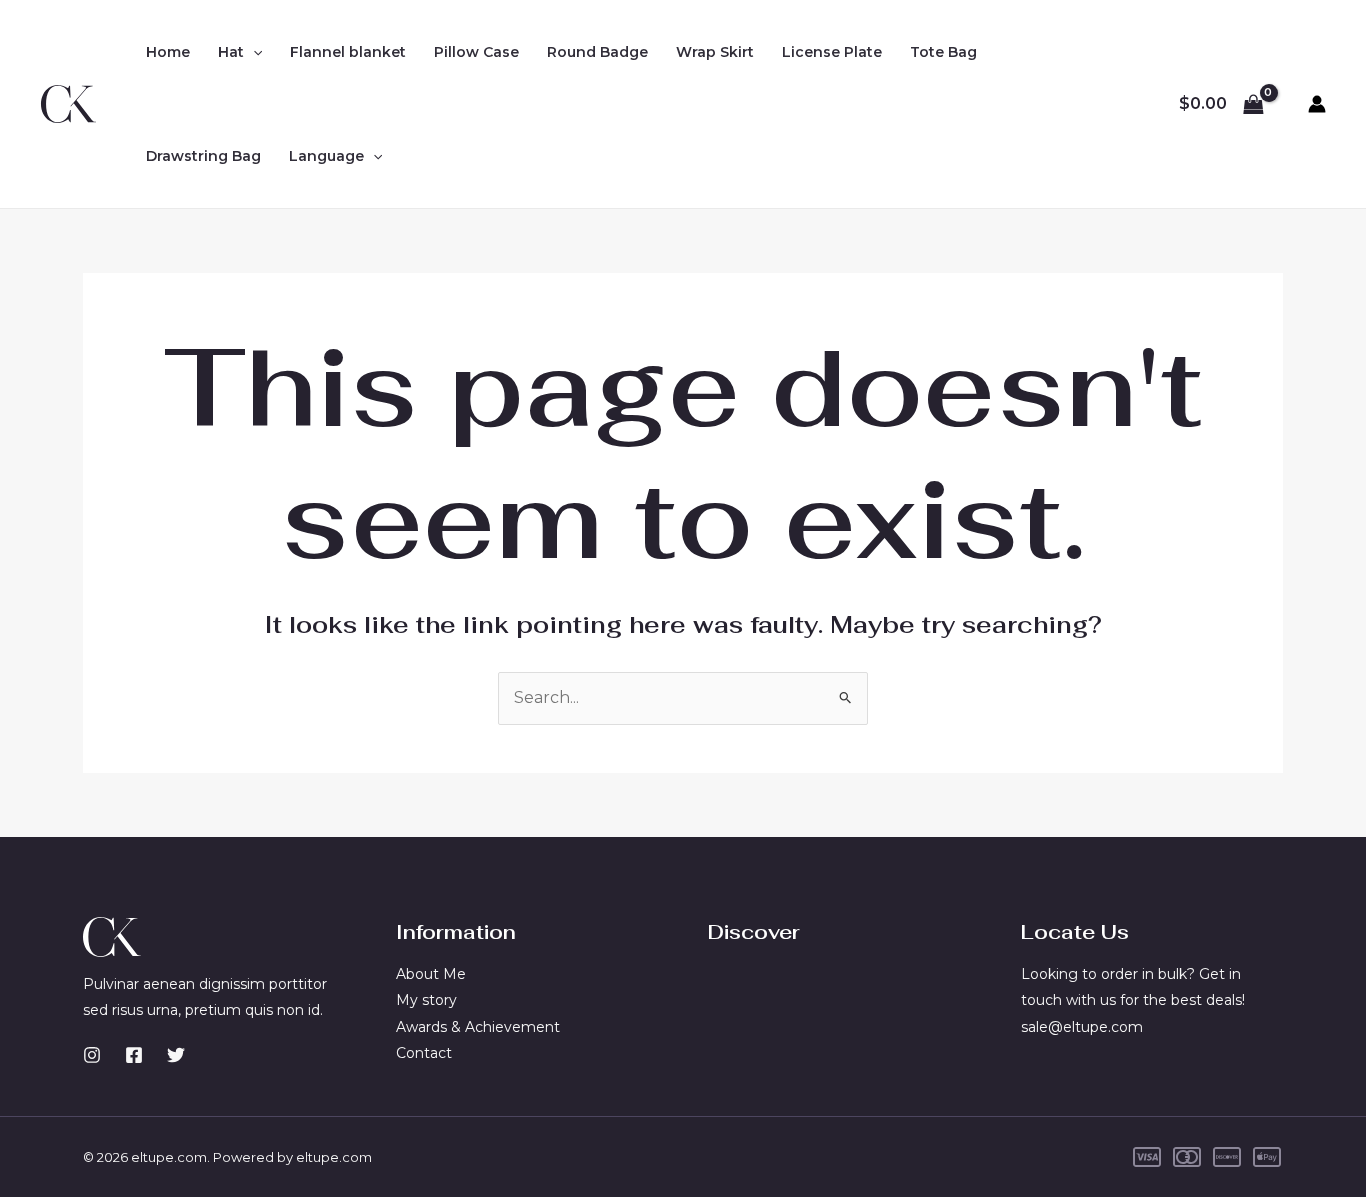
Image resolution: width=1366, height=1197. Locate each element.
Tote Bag (943, 52)
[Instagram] (92, 1055)
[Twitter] (176, 1055)
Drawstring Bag (203, 156)
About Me (431, 974)
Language (326, 156)
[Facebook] (134, 1055)
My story (426, 1000)
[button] (253, 52)
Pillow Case (476, 52)
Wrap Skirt (715, 52)
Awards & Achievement (478, 1027)
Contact (424, 1053)
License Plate (832, 52)
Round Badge (597, 52)
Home (168, 52)
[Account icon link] (1317, 104)
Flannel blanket (348, 52)
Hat (231, 52)
